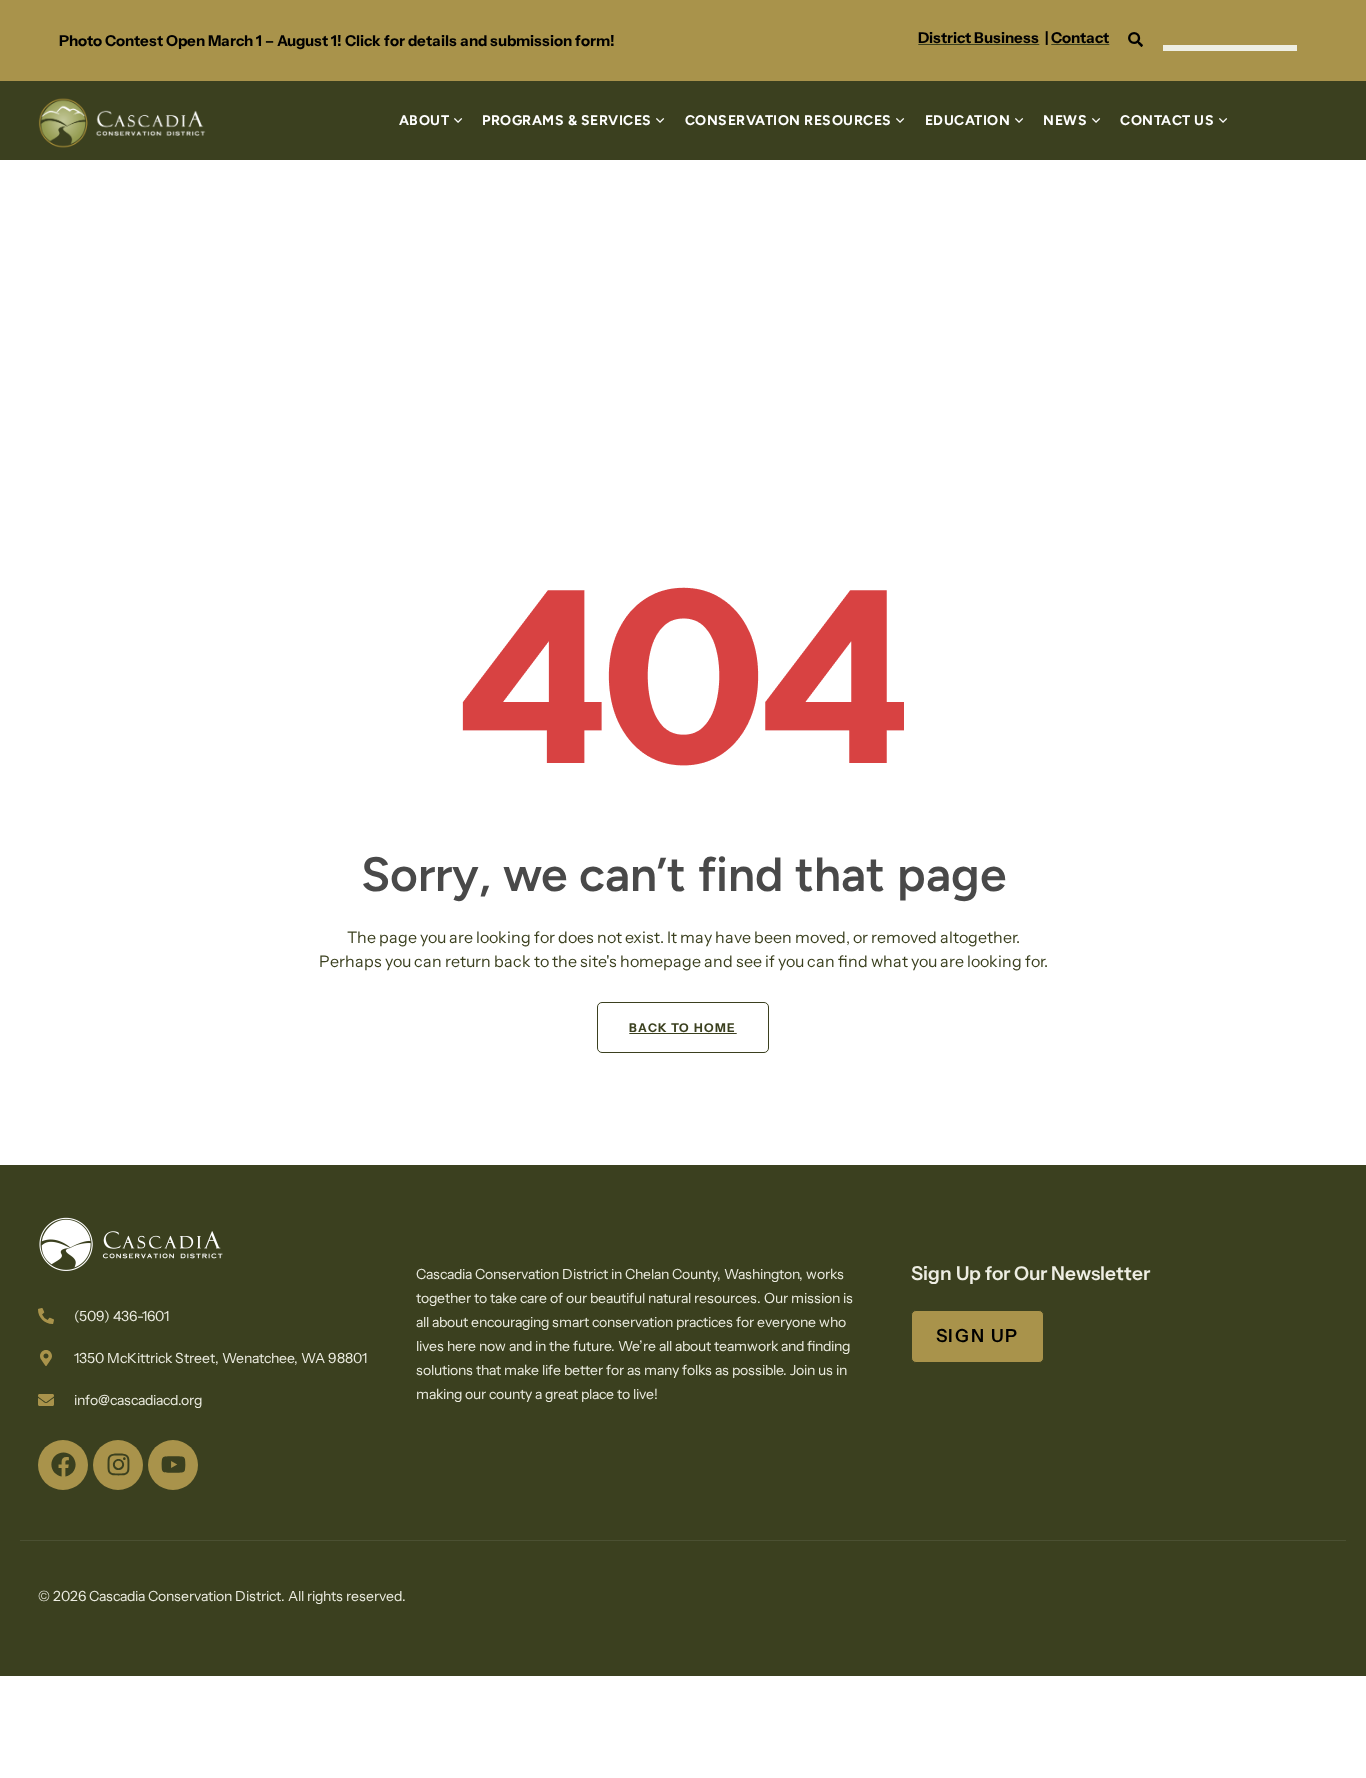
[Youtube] (173, 1465)
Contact (1080, 37)
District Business (978, 37)
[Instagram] (118, 1465)
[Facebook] (63, 1465)
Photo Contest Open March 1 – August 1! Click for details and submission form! (337, 40)
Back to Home (682, 1027)
